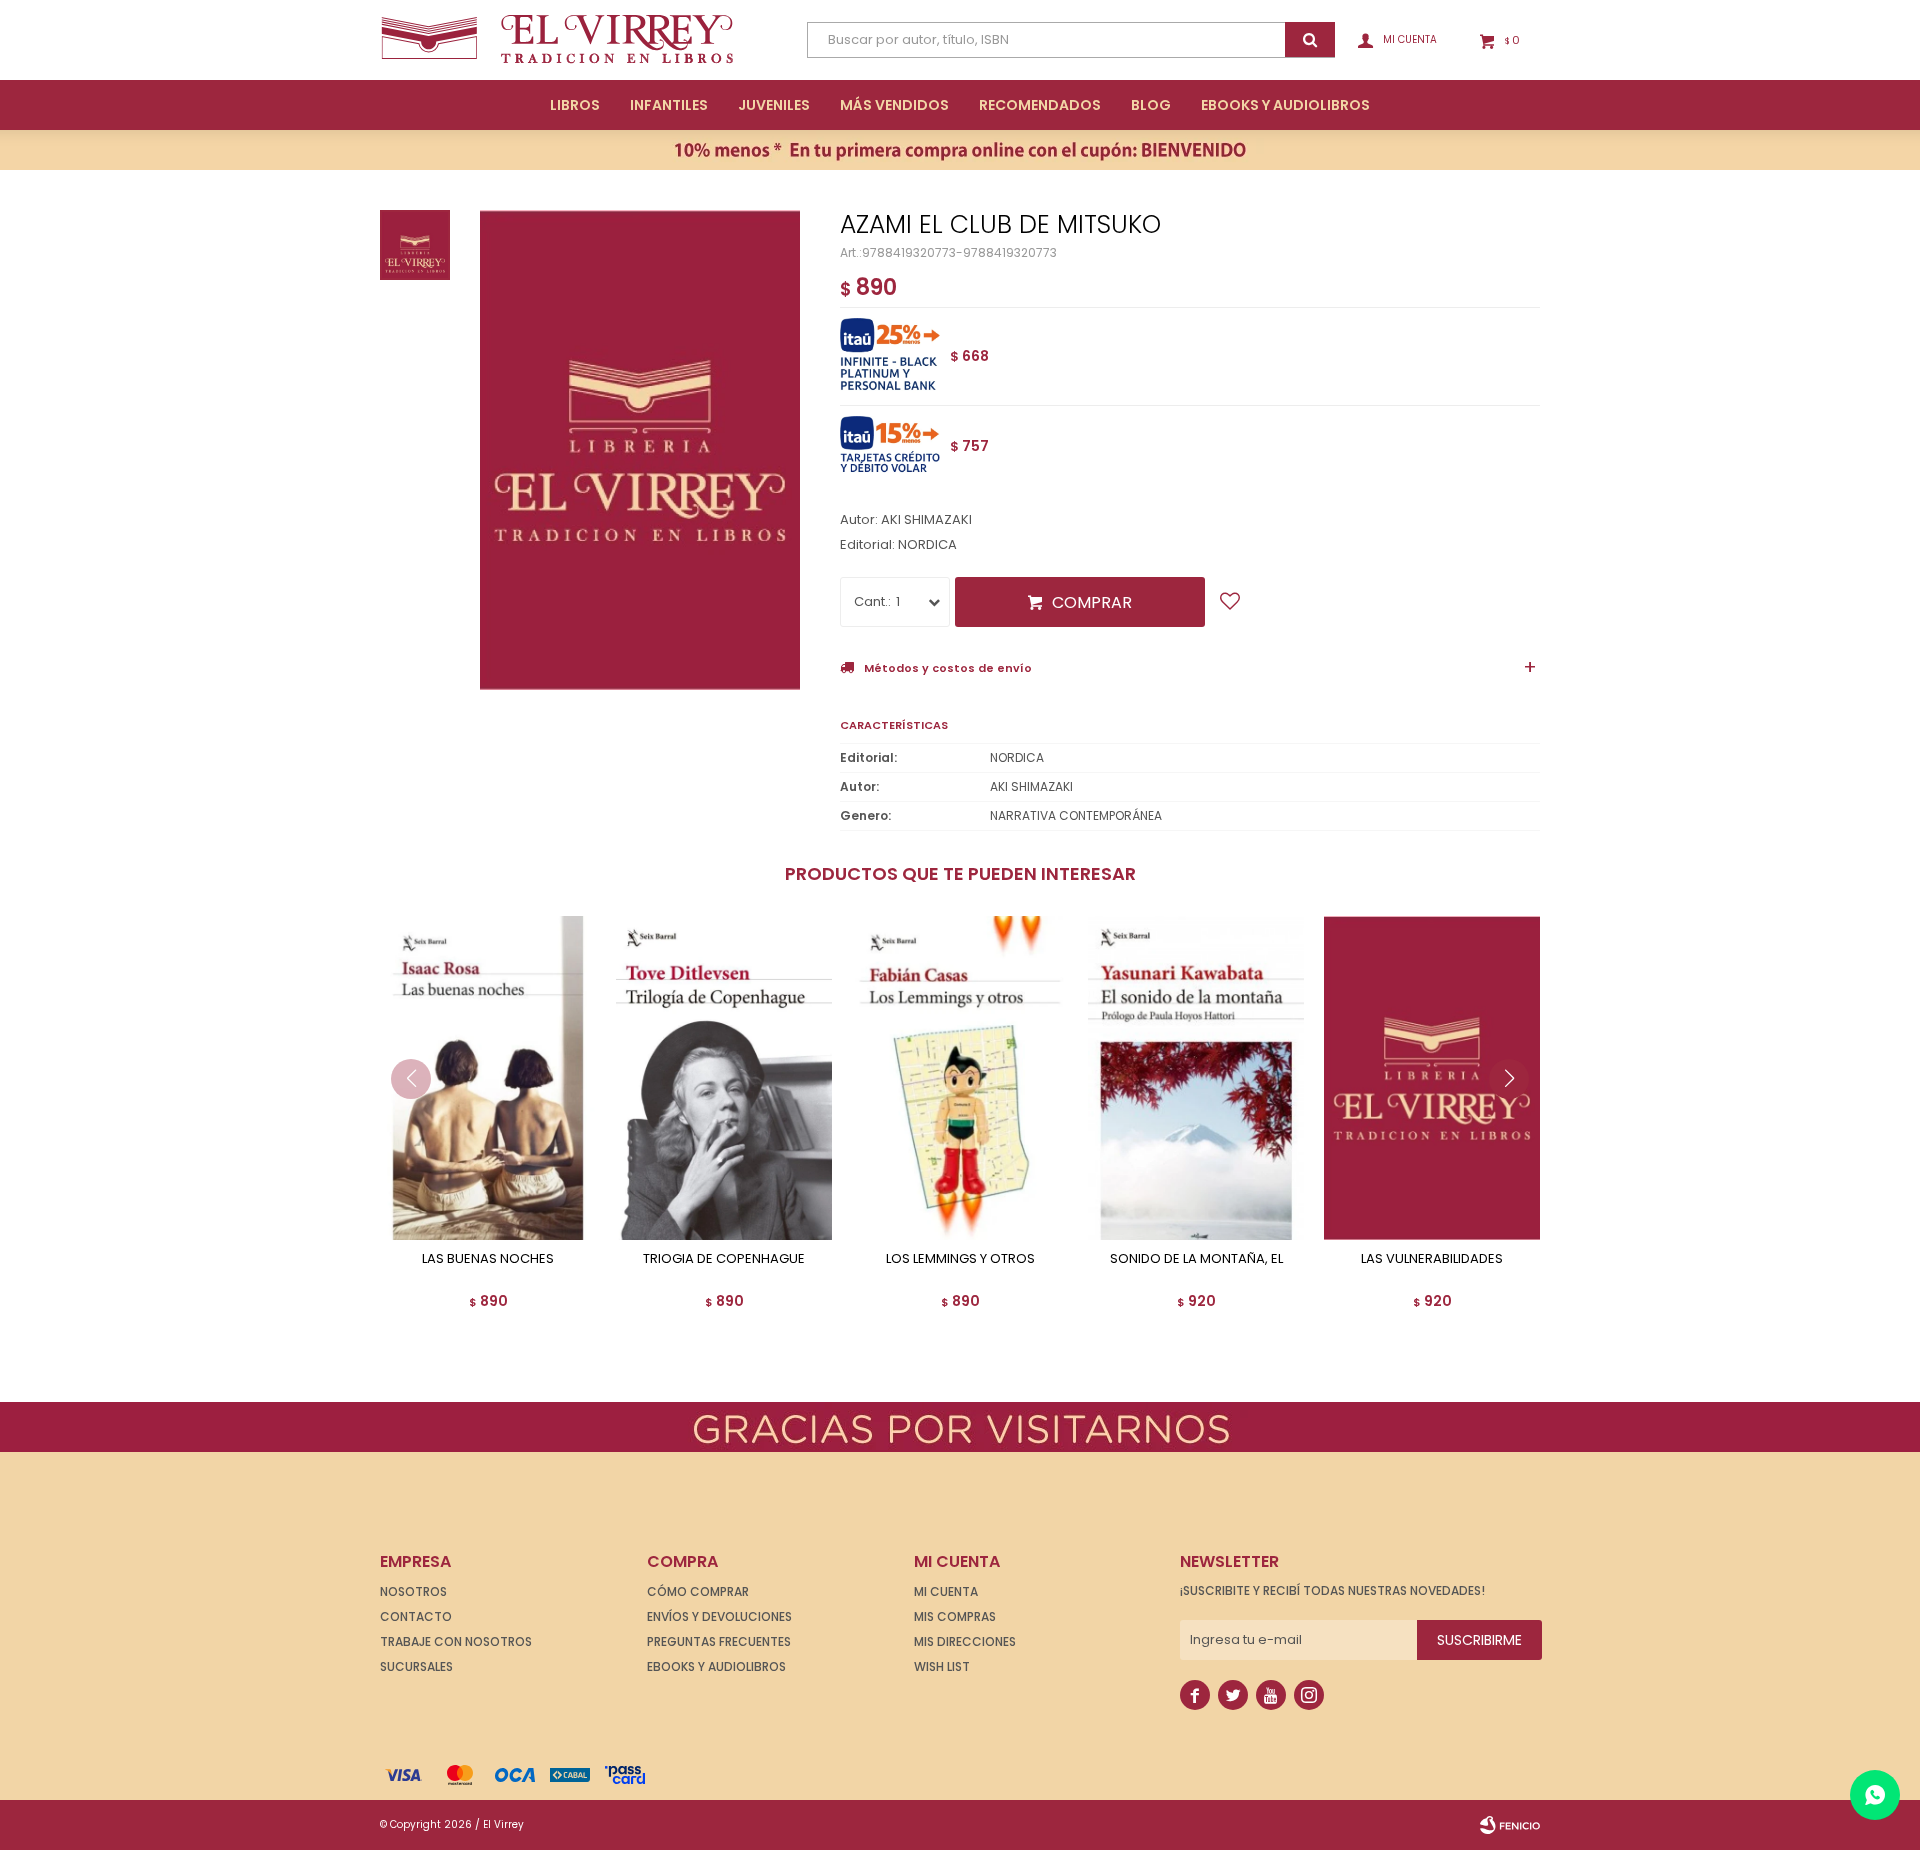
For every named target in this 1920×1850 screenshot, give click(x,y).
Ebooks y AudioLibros (1285, 105)
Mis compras (955, 1616)
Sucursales (416, 1666)
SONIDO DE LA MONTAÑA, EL (1196, 1259)
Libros (575, 105)
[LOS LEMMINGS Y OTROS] (960, 1078)
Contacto (416, 1616)
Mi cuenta (946, 1591)
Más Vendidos (894, 105)
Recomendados (1040, 105)
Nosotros (413, 1591)
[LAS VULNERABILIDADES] (1432, 1078)
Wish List (942, 1666)
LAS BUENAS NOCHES (488, 1259)
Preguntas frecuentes (719, 1641)
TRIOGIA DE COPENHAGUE (724, 1259)
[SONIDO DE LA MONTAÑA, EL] (1196, 1078)
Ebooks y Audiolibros (716, 1666)
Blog (1151, 105)
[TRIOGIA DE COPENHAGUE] (724, 1078)
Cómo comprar (698, 1591)
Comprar (1092, 602)
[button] (1516, 1119)
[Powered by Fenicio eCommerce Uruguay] (1510, 1825)
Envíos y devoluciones (719, 1616)
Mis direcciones (965, 1641)
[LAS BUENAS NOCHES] (488, 1078)
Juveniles (774, 105)
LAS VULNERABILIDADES (1432, 1259)
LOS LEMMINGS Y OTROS (960, 1259)
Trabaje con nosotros (456, 1641)
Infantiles (669, 105)
